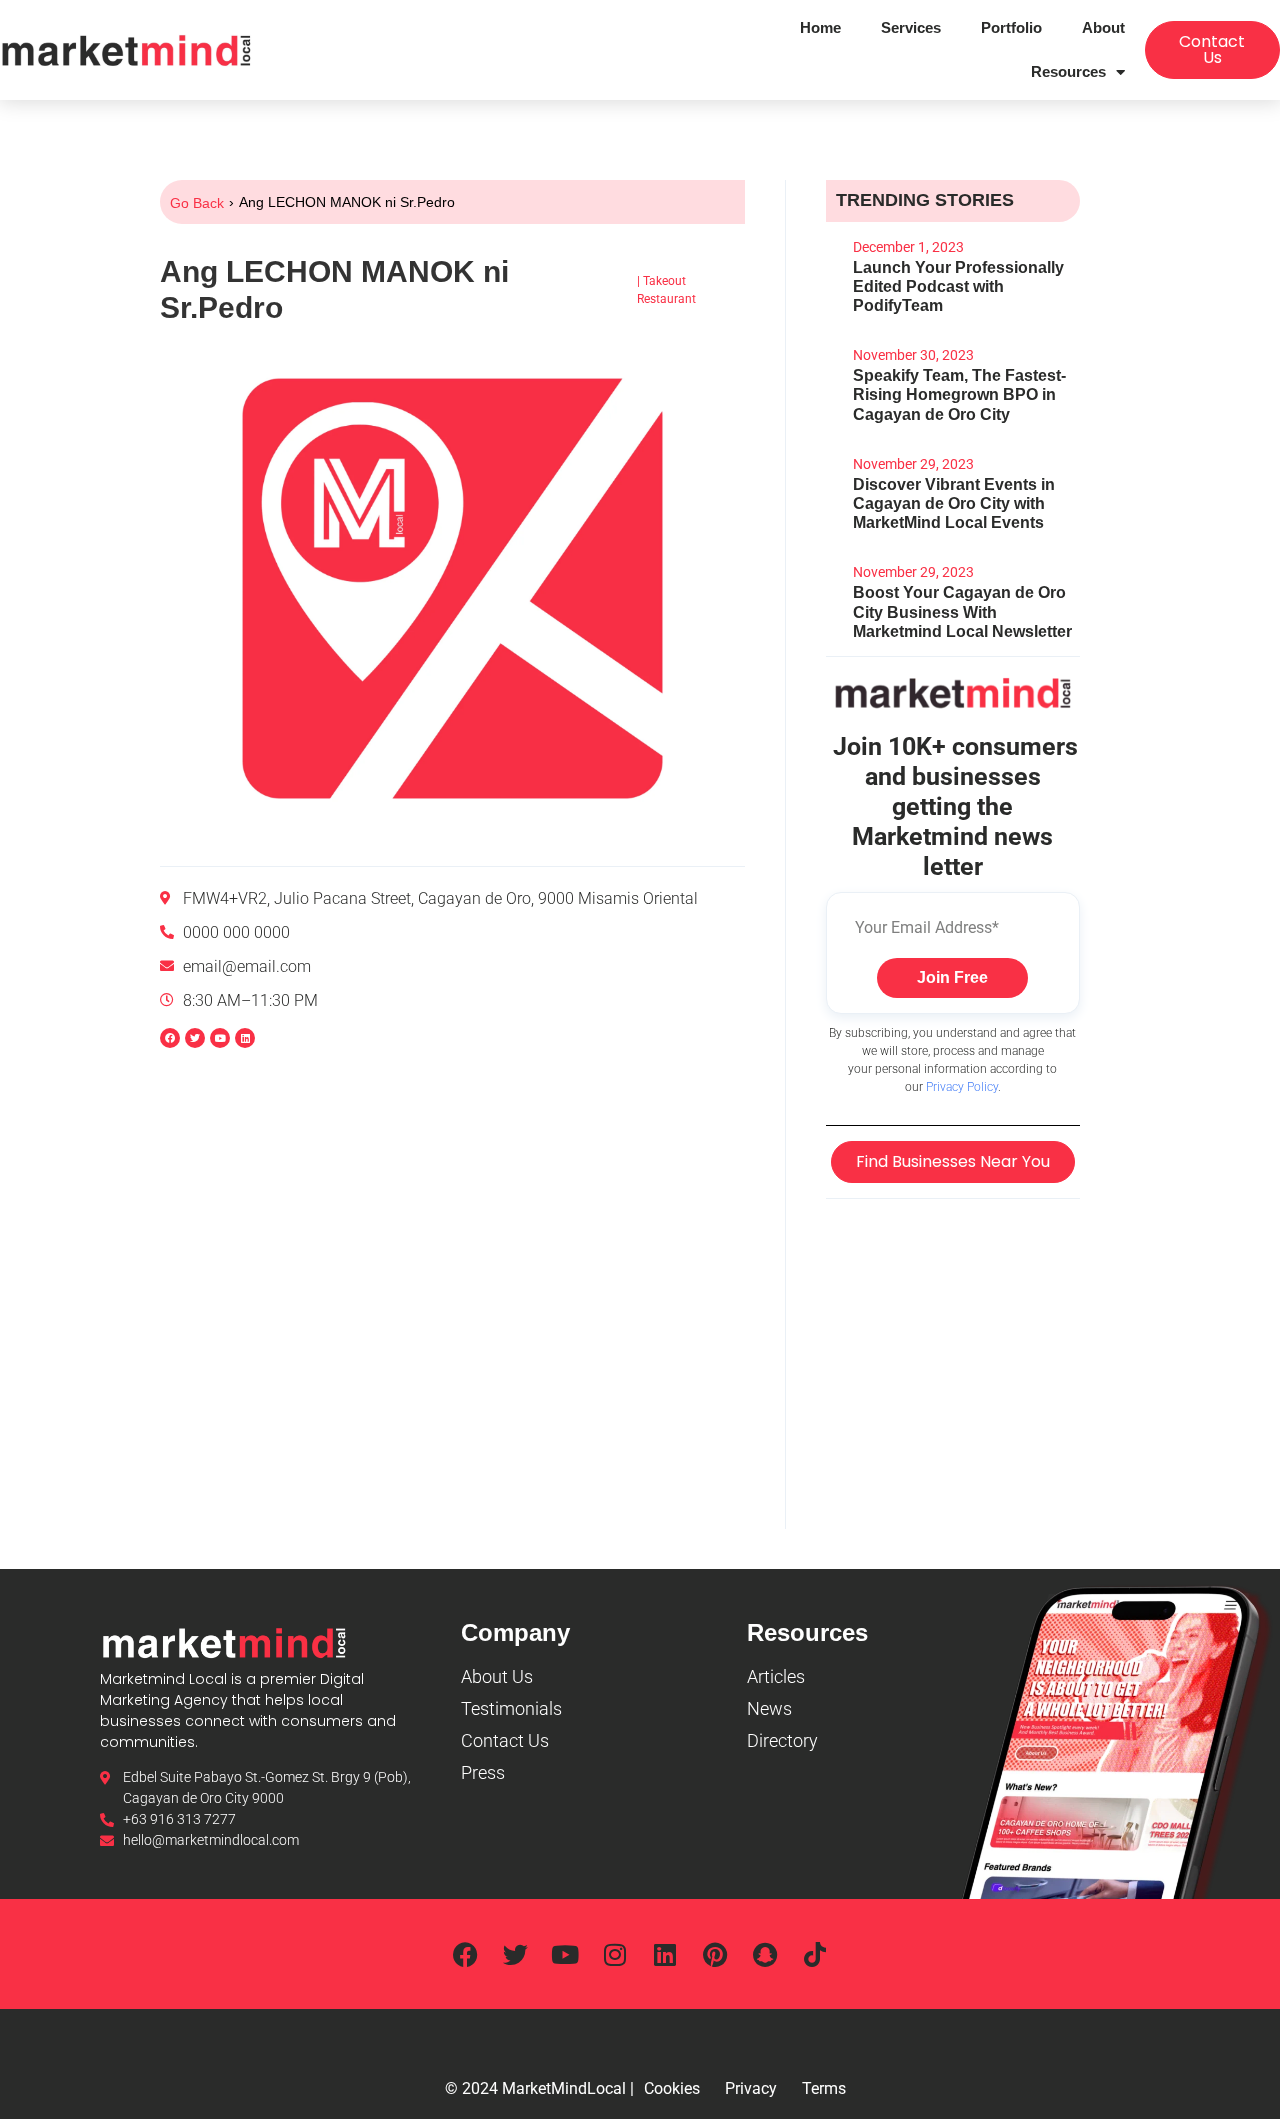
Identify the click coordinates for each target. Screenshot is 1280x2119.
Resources (1068, 71)
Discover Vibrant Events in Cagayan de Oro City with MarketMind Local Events (954, 503)
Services (911, 27)
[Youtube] (565, 1954)
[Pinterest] (715, 1954)
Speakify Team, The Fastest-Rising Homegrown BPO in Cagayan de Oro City (959, 394)
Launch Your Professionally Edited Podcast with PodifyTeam (958, 286)
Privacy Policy (962, 1087)
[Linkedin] (245, 1038)
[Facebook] (170, 1038)
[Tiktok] (815, 1954)
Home (820, 27)
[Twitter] (515, 1954)
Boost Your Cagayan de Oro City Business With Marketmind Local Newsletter (962, 611)
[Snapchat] (765, 1954)
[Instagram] (615, 1954)
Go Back (197, 203)
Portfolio (1011, 27)
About (1103, 27)
